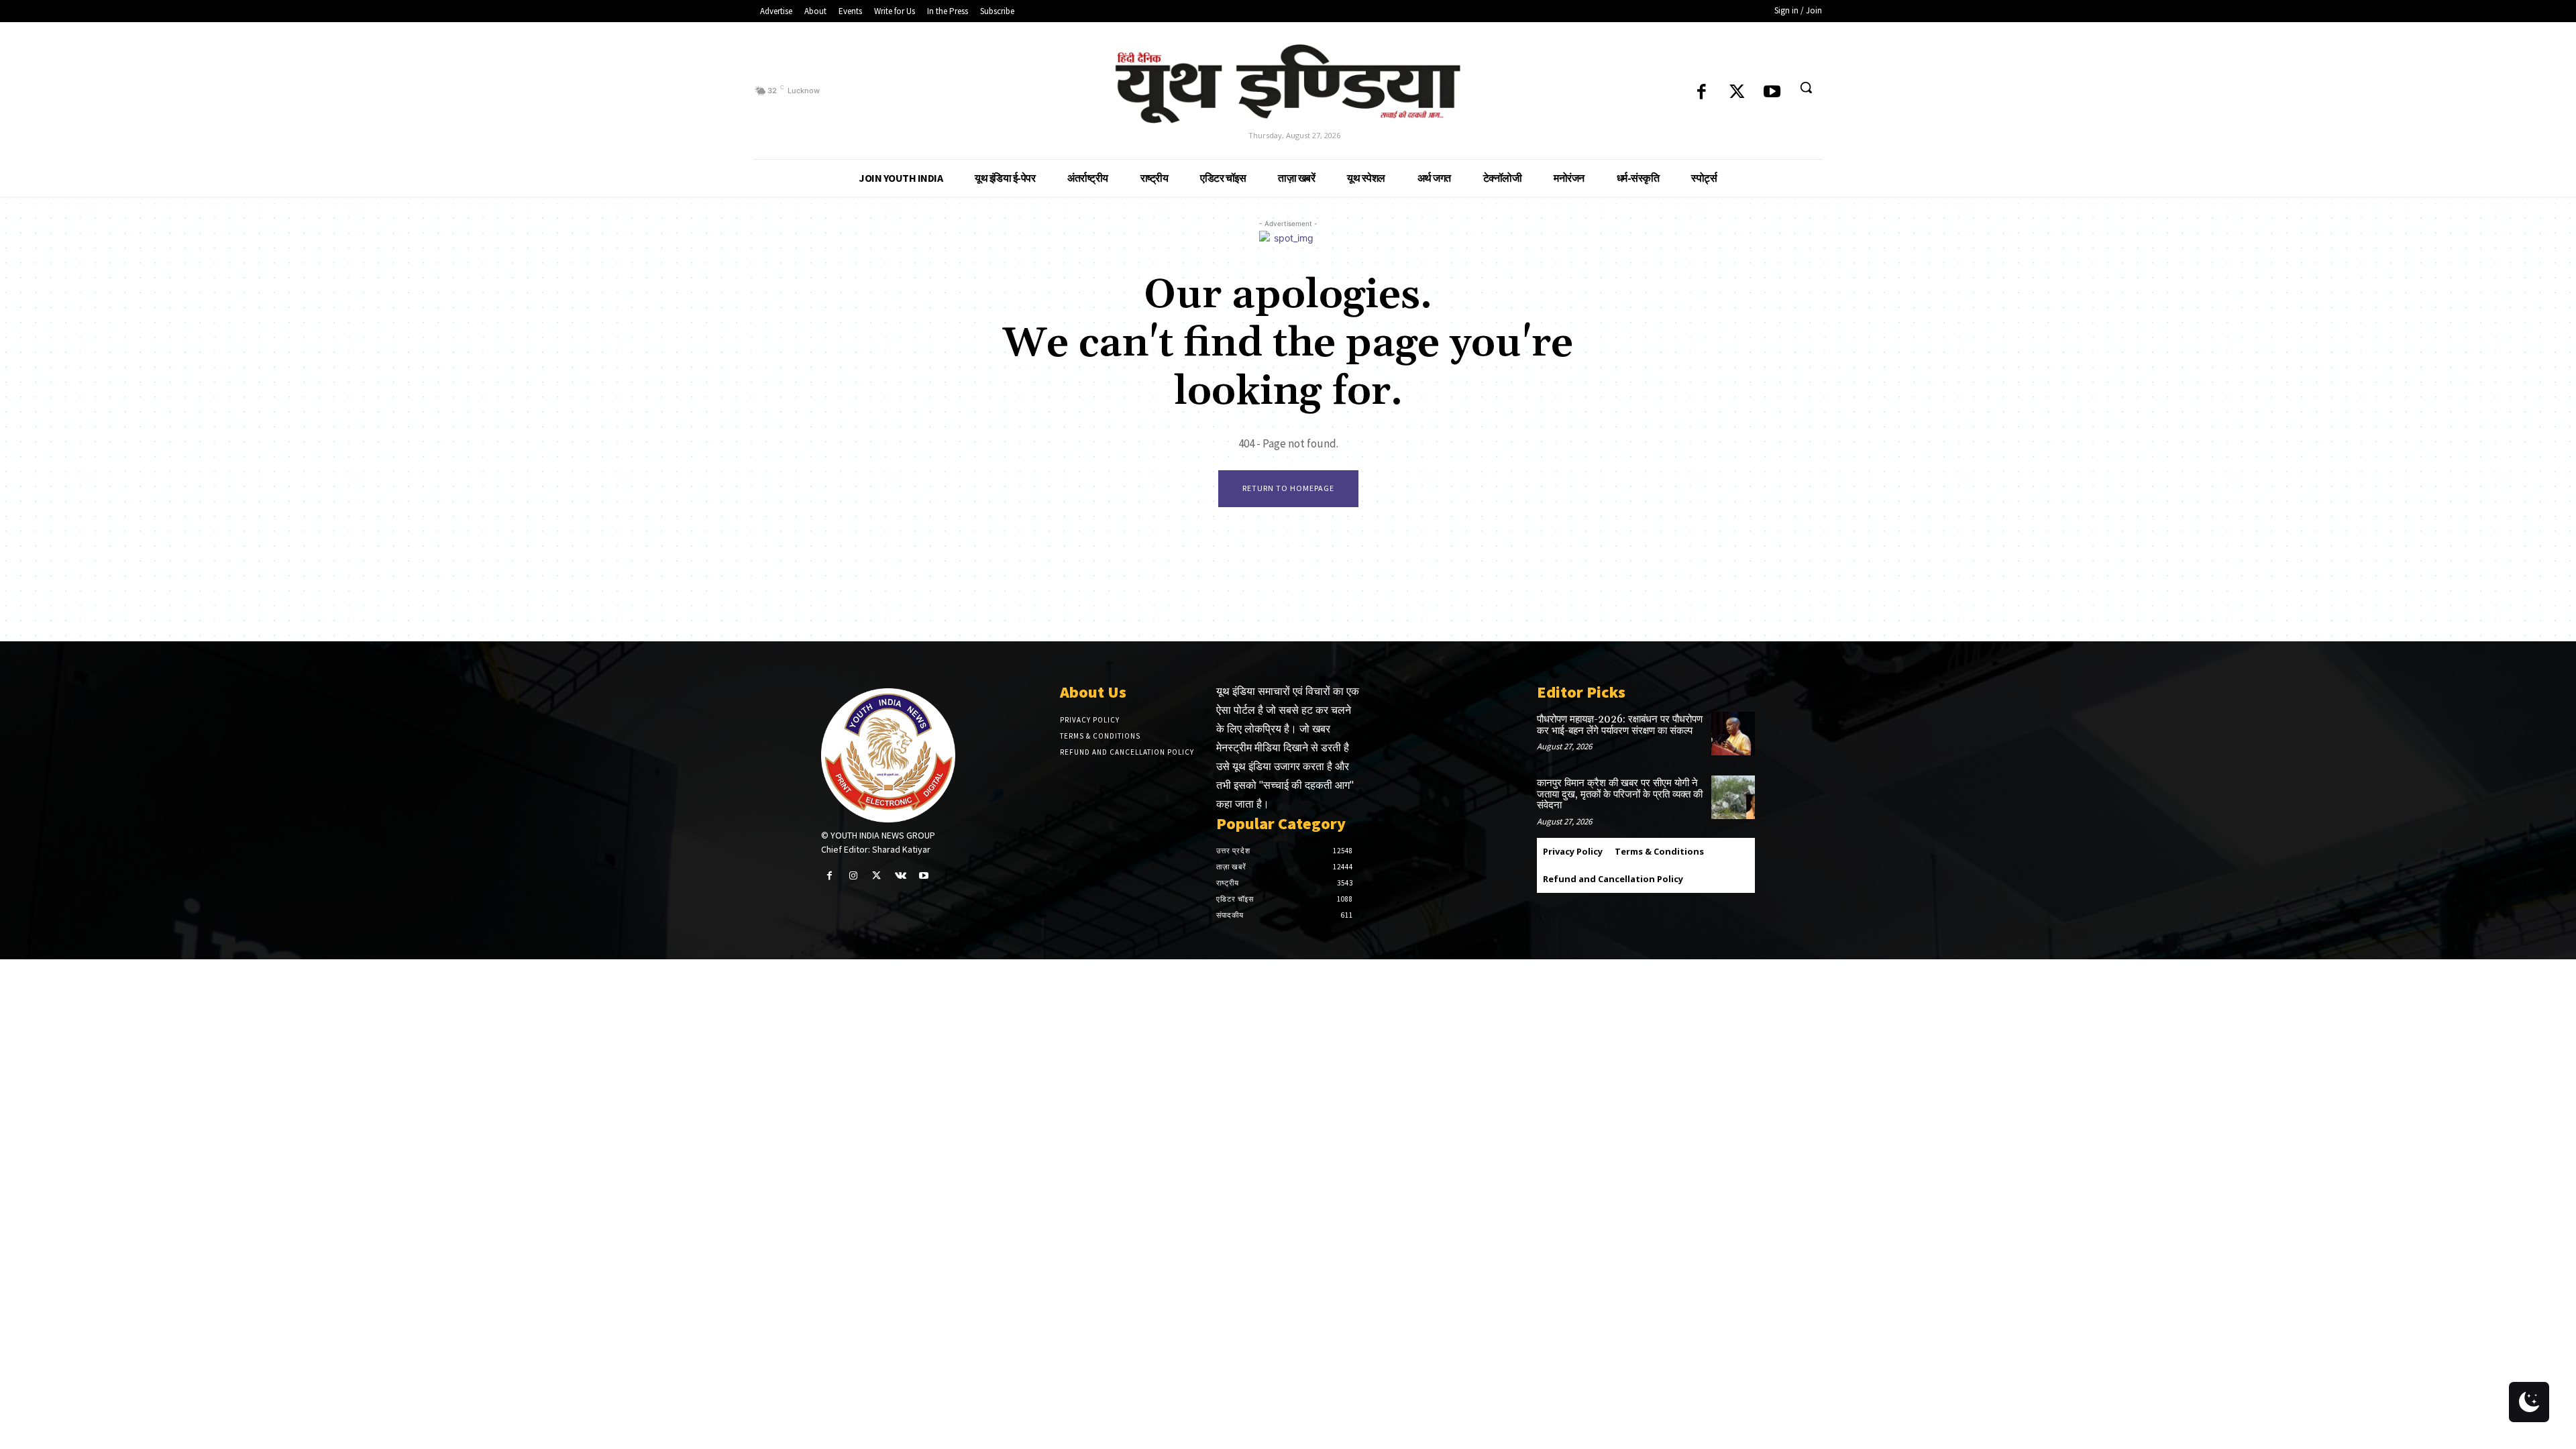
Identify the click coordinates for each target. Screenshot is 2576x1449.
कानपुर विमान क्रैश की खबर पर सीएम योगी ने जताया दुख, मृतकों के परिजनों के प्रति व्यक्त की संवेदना (1620, 794)
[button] (1806, 87)
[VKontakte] (901, 876)
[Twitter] (1737, 93)
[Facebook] (1702, 93)
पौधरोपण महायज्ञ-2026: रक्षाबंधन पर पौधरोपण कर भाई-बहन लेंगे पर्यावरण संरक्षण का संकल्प (1620, 725)
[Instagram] (853, 876)
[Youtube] (1772, 93)
